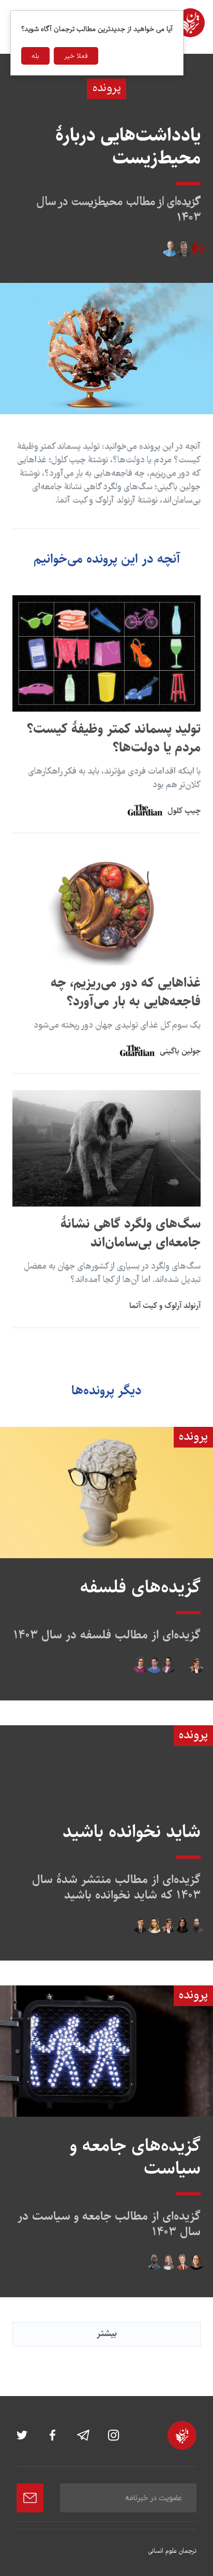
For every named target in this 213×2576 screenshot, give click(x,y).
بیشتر (107, 2333)
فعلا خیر (76, 56)
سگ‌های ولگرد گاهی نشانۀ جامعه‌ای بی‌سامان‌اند (131, 1233)
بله (35, 56)
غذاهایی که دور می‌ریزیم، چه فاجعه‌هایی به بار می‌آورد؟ (126, 992)
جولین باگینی (180, 1051)
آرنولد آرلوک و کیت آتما (165, 1306)
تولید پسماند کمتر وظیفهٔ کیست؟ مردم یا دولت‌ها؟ (114, 738)
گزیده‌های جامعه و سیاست (135, 2157)
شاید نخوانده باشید (132, 1832)
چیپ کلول (184, 811)
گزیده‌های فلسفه (140, 1587)
